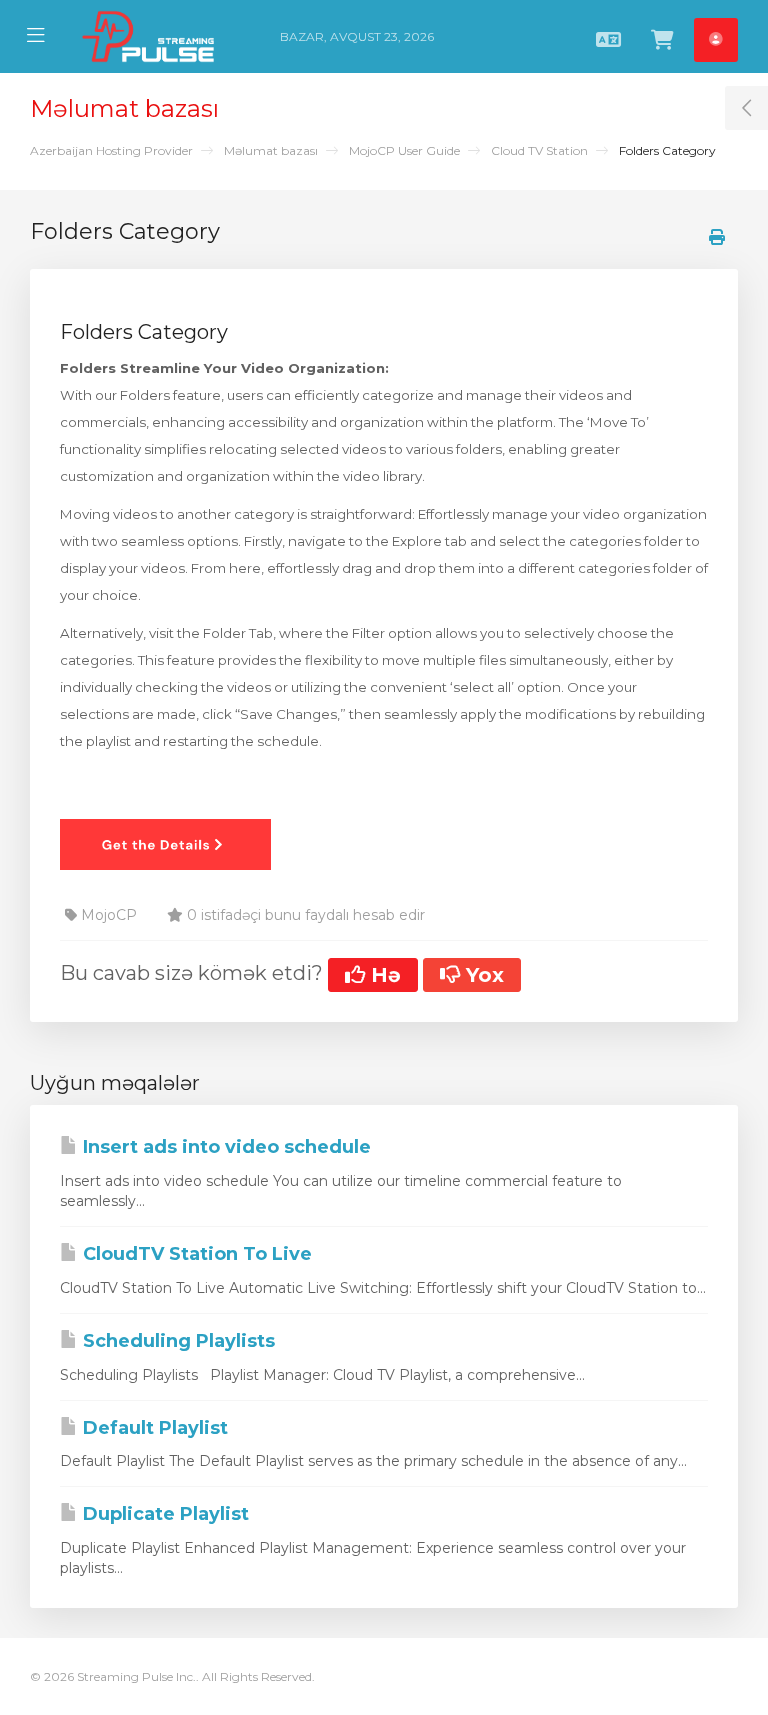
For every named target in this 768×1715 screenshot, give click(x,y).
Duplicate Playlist (163, 1514)
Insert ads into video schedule (224, 1147)
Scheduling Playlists (176, 1341)
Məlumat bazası (271, 150)
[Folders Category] (165, 843)
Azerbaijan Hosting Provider (111, 150)
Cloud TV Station (539, 150)
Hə (383, 975)
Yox (482, 975)
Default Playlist (153, 1428)
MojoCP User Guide (404, 150)
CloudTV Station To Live (195, 1254)
